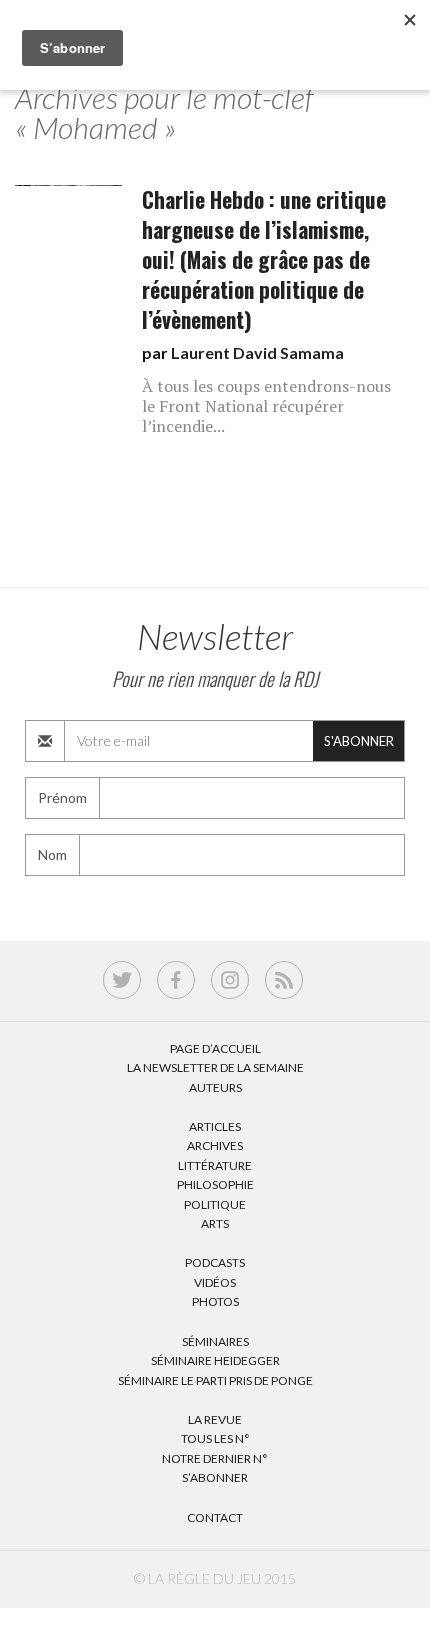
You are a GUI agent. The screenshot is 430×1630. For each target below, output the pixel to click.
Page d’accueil (215, 1048)
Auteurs (215, 1087)
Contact (215, 1517)
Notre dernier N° (215, 1458)
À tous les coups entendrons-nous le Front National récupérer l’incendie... (266, 406)
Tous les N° (215, 1438)
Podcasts (215, 1262)
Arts (215, 1223)
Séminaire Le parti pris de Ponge (215, 1380)
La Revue (215, 1419)
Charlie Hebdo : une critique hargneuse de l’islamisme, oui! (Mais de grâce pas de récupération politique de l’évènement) (264, 259)
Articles (215, 1126)
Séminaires (215, 1341)
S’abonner (215, 1477)
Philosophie (215, 1184)
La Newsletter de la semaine (215, 1067)
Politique (215, 1204)
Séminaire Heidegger (215, 1360)
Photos (215, 1301)
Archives (215, 1145)
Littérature (215, 1165)
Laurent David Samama (257, 352)
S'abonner (359, 741)
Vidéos (215, 1282)
